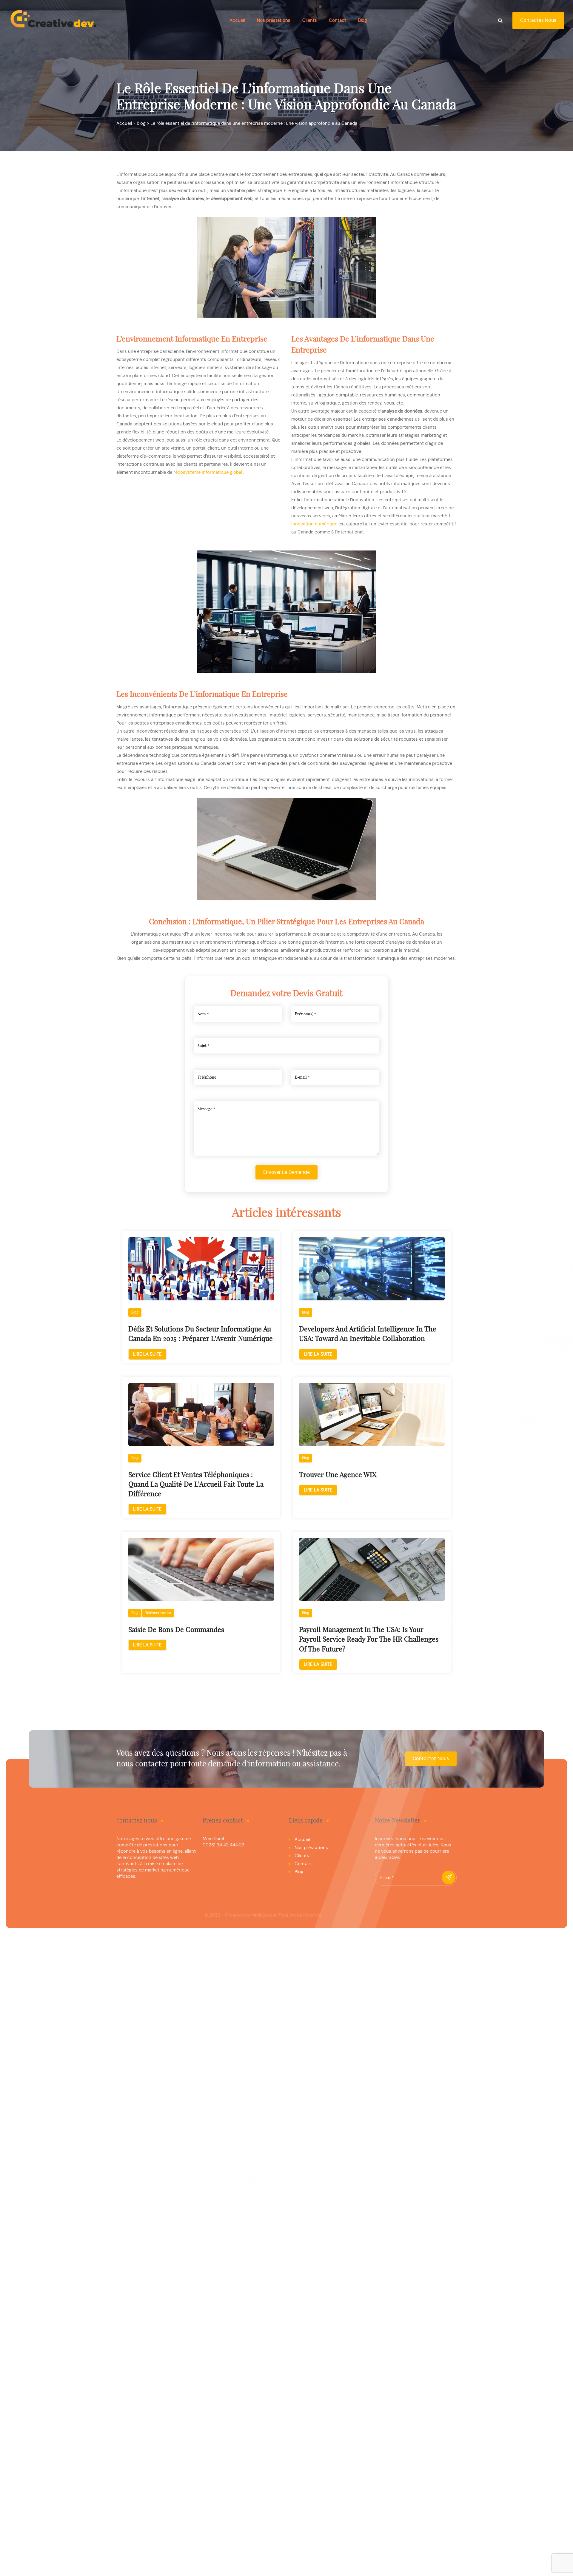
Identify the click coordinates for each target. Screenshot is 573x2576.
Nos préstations (274, 20)
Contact (338, 20)
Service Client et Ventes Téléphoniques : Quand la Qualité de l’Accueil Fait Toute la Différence (196, 1485)
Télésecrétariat (158, 1613)
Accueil (237, 20)
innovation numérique (314, 524)
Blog (363, 20)
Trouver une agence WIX (338, 1475)
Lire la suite (147, 1354)
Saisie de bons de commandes (176, 1630)
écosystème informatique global (209, 472)
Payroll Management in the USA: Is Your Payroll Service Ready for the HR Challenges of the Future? (369, 1640)
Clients (310, 20)
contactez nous (538, 20)
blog (135, 1312)
